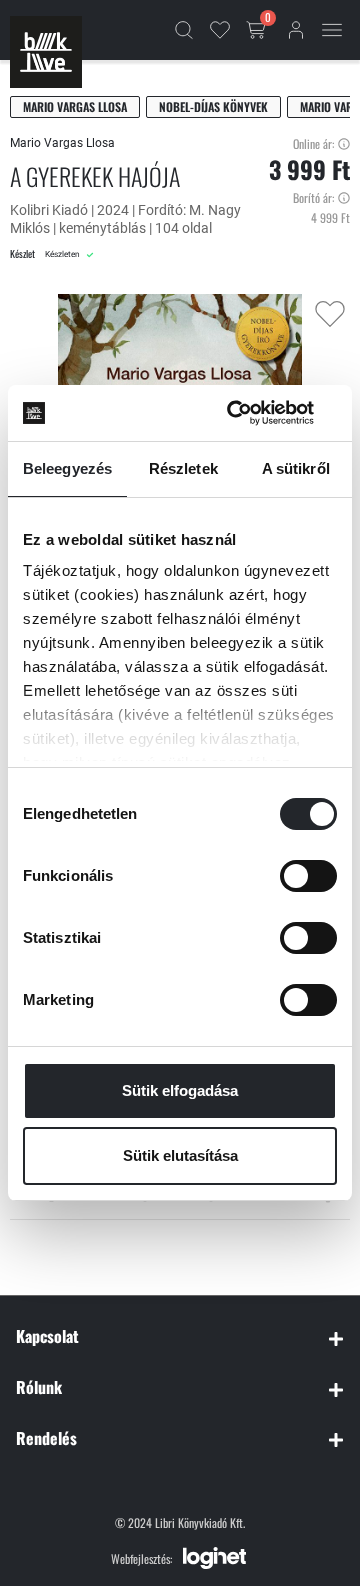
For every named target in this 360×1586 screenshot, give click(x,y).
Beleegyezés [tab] (67, 468)
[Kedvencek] (220, 30)
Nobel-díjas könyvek (213, 106)
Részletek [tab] (183, 468)
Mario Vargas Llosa (75, 106)
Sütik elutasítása (180, 1155)
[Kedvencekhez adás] (330, 314)
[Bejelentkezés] (296, 30)
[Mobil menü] (332, 30)
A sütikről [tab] (296, 468)
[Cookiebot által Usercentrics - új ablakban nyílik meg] (254, 413)
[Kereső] (184, 30)
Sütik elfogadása (180, 1090)
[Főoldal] (46, 52)
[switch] (308, 876)
